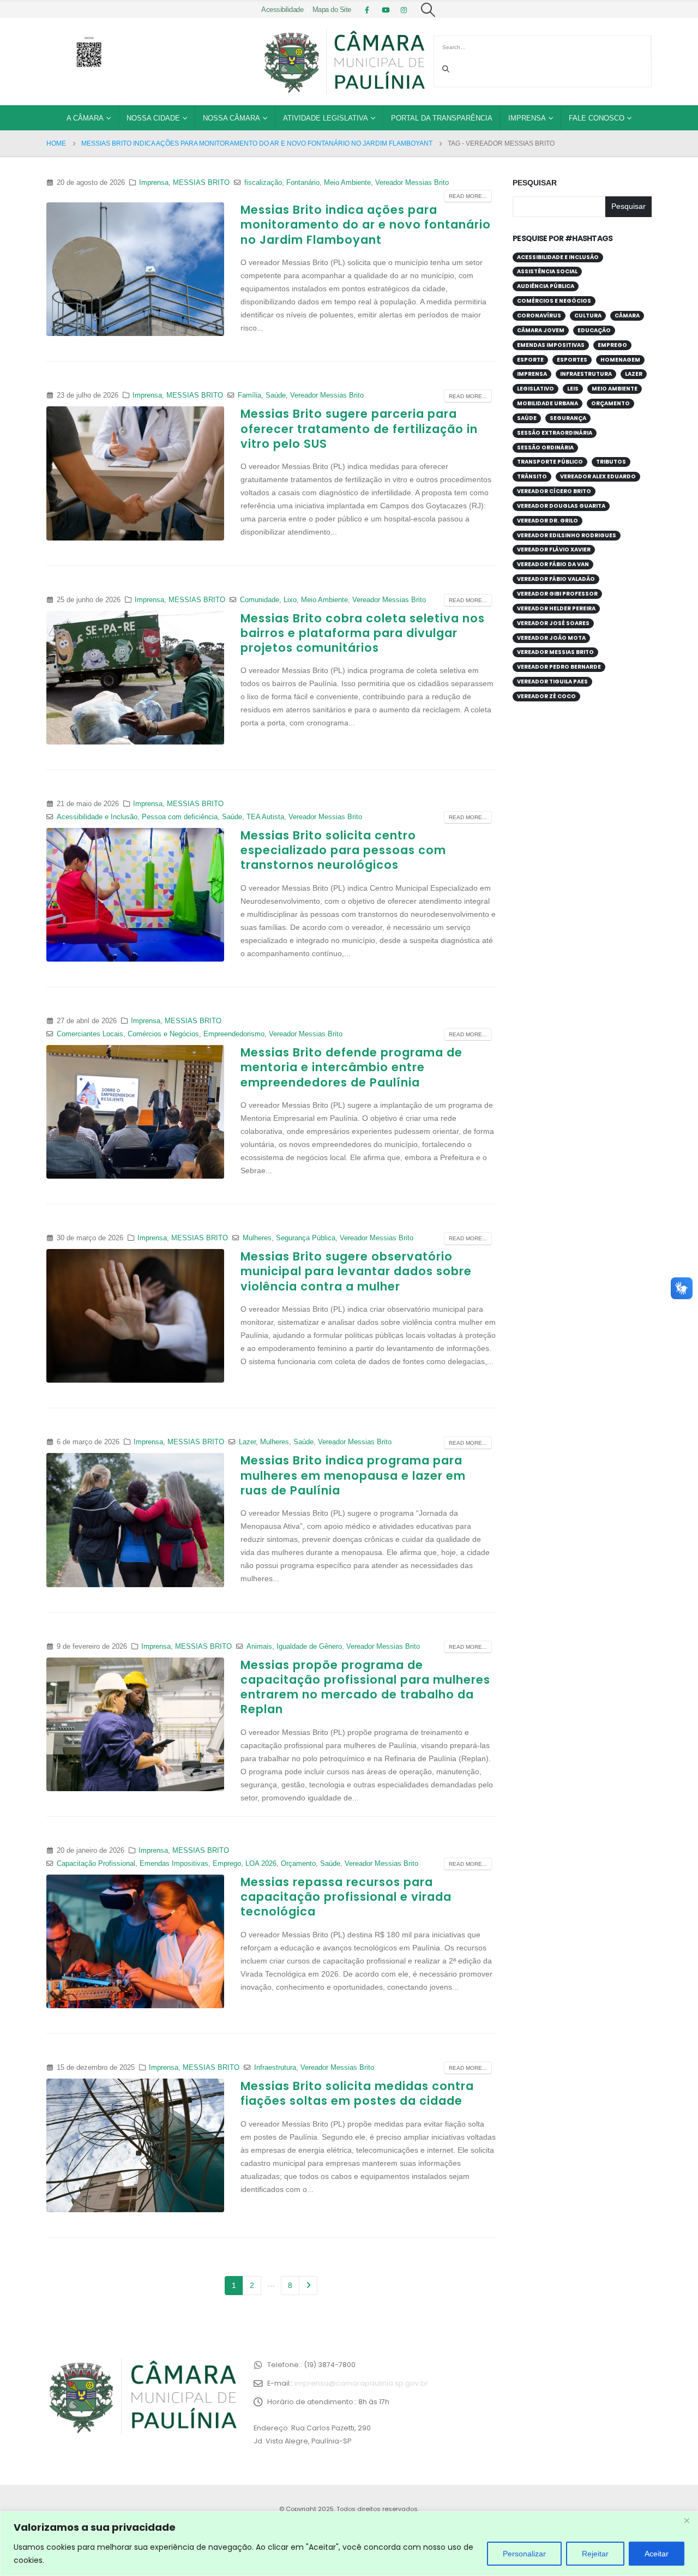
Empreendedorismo (234, 1034)
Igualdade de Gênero (309, 1647)
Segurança (568, 418)
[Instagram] (404, 10)
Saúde (276, 395)
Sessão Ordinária (545, 448)
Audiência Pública (546, 286)
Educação (594, 330)
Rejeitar (595, 2554)
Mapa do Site (332, 10)
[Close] (687, 2520)
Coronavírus (539, 316)
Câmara (627, 316)
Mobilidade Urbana (547, 403)
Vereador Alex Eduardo (598, 476)
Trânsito (532, 476)
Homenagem (620, 360)
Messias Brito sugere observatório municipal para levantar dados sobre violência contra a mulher (356, 1271)
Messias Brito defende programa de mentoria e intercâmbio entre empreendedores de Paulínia (351, 1067)
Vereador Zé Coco (546, 696)
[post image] (135, 269)
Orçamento (298, 1864)
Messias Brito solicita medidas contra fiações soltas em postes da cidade (357, 2093)
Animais (259, 1647)
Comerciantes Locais (90, 1034)
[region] (349, 2544)
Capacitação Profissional (96, 1864)
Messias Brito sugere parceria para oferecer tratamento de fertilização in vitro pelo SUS (359, 429)
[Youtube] (386, 10)
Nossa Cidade (153, 118)
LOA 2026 (261, 1864)
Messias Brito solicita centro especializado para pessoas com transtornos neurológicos (343, 850)
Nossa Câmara (231, 118)
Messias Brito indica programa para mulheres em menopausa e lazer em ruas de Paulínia (353, 1475)
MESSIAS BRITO (201, 183)
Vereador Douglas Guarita (561, 506)
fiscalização (263, 183)
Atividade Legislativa (326, 118)
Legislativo (535, 389)
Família (249, 395)
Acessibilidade (282, 10)
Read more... (468, 196)
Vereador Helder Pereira (556, 608)
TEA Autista (265, 817)
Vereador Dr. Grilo (547, 521)
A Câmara (85, 118)
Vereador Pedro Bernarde (559, 667)
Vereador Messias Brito (412, 183)
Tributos (611, 462)
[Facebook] (367, 10)
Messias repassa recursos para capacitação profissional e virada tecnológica (346, 1897)
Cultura (588, 316)
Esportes (572, 360)
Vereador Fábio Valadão (556, 579)
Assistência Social (547, 271)
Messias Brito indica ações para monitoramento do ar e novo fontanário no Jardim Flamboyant (366, 225)
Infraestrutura (275, 2068)
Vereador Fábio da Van (553, 564)
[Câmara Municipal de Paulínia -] (344, 62)
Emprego (227, 1864)
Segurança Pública (306, 1238)
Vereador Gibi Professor (557, 594)
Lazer (247, 1442)
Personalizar (524, 2554)
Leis (573, 389)
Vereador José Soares (553, 623)
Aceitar (657, 2554)
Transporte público (550, 462)
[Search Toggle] (428, 10)
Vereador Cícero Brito (554, 491)
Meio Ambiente (347, 183)
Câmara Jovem (541, 330)
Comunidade (260, 600)
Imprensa (527, 118)
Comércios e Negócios (163, 1034)
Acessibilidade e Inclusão (97, 817)
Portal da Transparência (442, 118)
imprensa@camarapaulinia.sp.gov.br (361, 2383)
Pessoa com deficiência (180, 817)
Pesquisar (535, 183)
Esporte (530, 360)
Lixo (290, 600)
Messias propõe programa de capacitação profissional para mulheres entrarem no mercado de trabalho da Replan (365, 1687)
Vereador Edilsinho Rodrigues (567, 535)
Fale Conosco (597, 118)
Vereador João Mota (551, 638)
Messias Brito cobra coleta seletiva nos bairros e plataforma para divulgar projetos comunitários (363, 633)
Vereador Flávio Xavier (554, 550)
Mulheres (257, 1238)
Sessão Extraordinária (555, 433)
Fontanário (303, 183)
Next (308, 2286)
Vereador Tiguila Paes (552, 681)
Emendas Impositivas (174, 1864)
